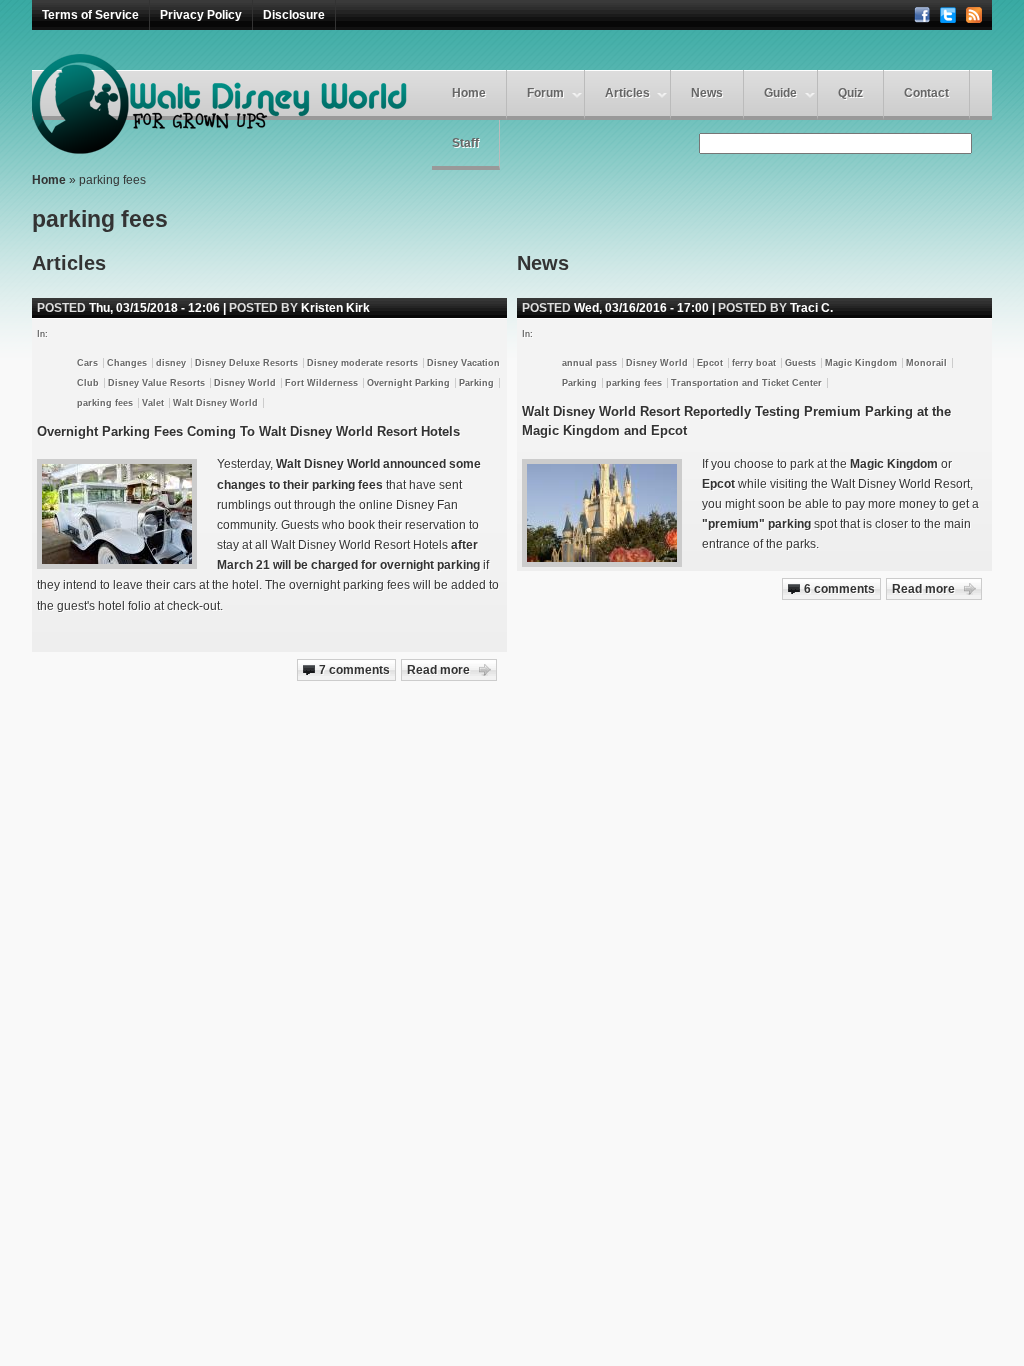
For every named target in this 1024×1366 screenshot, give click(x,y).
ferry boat (754, 363)
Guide (780, 93)
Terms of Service (90, 15)
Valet (153, 403)
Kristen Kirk (335, 308)
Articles (627, 93)
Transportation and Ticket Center (746, 383)
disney (171, 363)
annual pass (589, 363)
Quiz (850, 93)
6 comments (839, 589)
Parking (579, 383)
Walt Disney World (215, 403)
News (707, 93)
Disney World (657, 363)
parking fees (634, 383)
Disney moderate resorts (362, 363)
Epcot (710, 363)
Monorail (926, 363)
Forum (545, 93)
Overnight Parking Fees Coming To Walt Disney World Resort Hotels (248, 431)
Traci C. (811, 308)
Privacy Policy (201, 15)
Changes (127, 363)
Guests (800, 363)
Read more (923, 589)
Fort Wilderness (321, 383)
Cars (87, 363)
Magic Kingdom (861, 363)
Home (469, 93)
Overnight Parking (408, 383)
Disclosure (294, 15)
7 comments (354, 670)
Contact (926, 93)
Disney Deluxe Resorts (246, 363)
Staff (465, 143)
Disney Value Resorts (156, 383)
